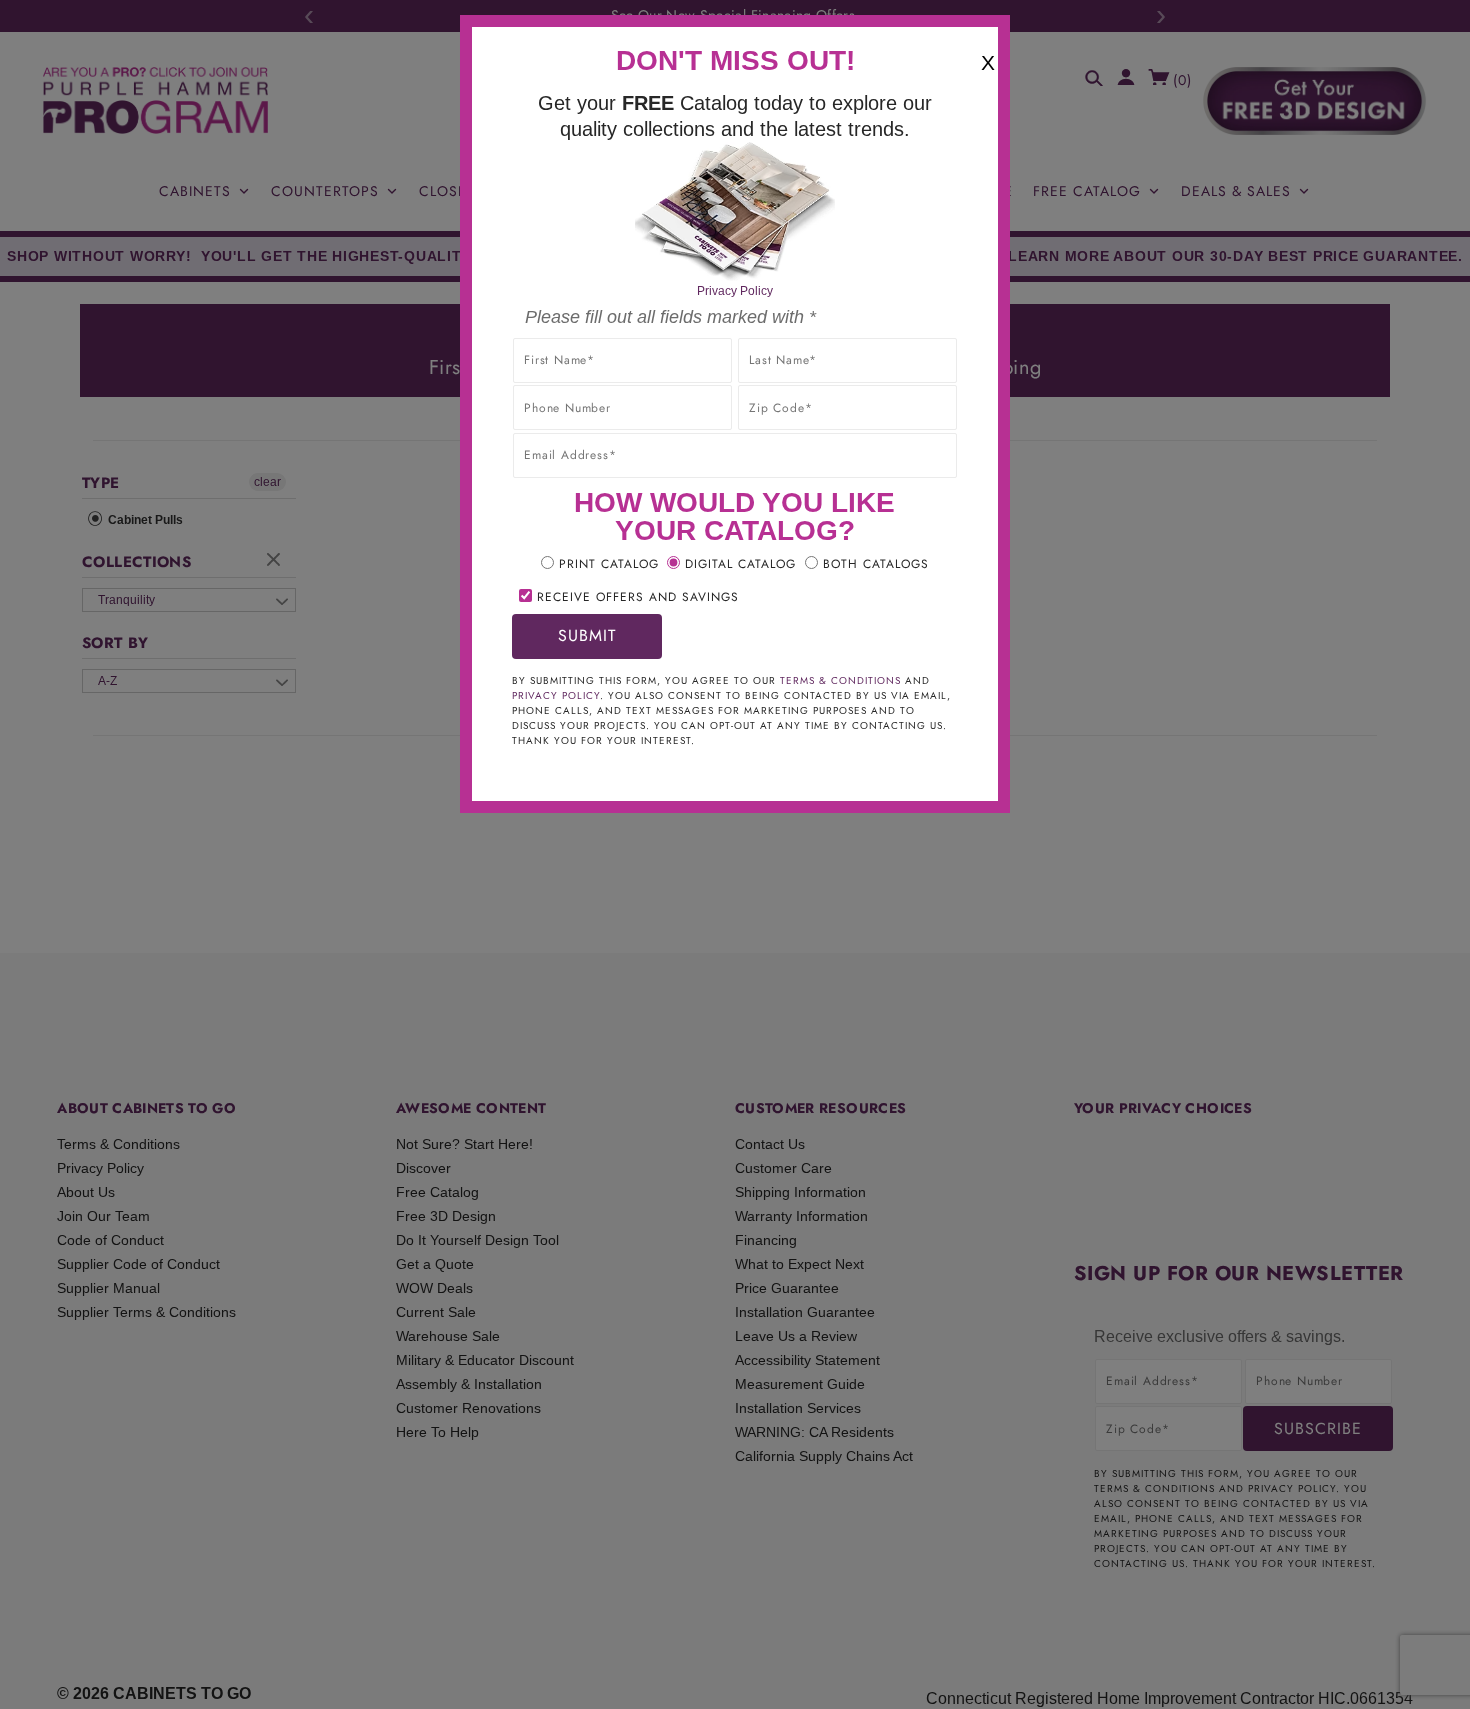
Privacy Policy (735, 291)
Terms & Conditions (840, 680)
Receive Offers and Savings (638, 597)
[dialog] (735, 854)
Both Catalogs (876, 564)
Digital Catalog (740, 564)
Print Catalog (609, 564)
